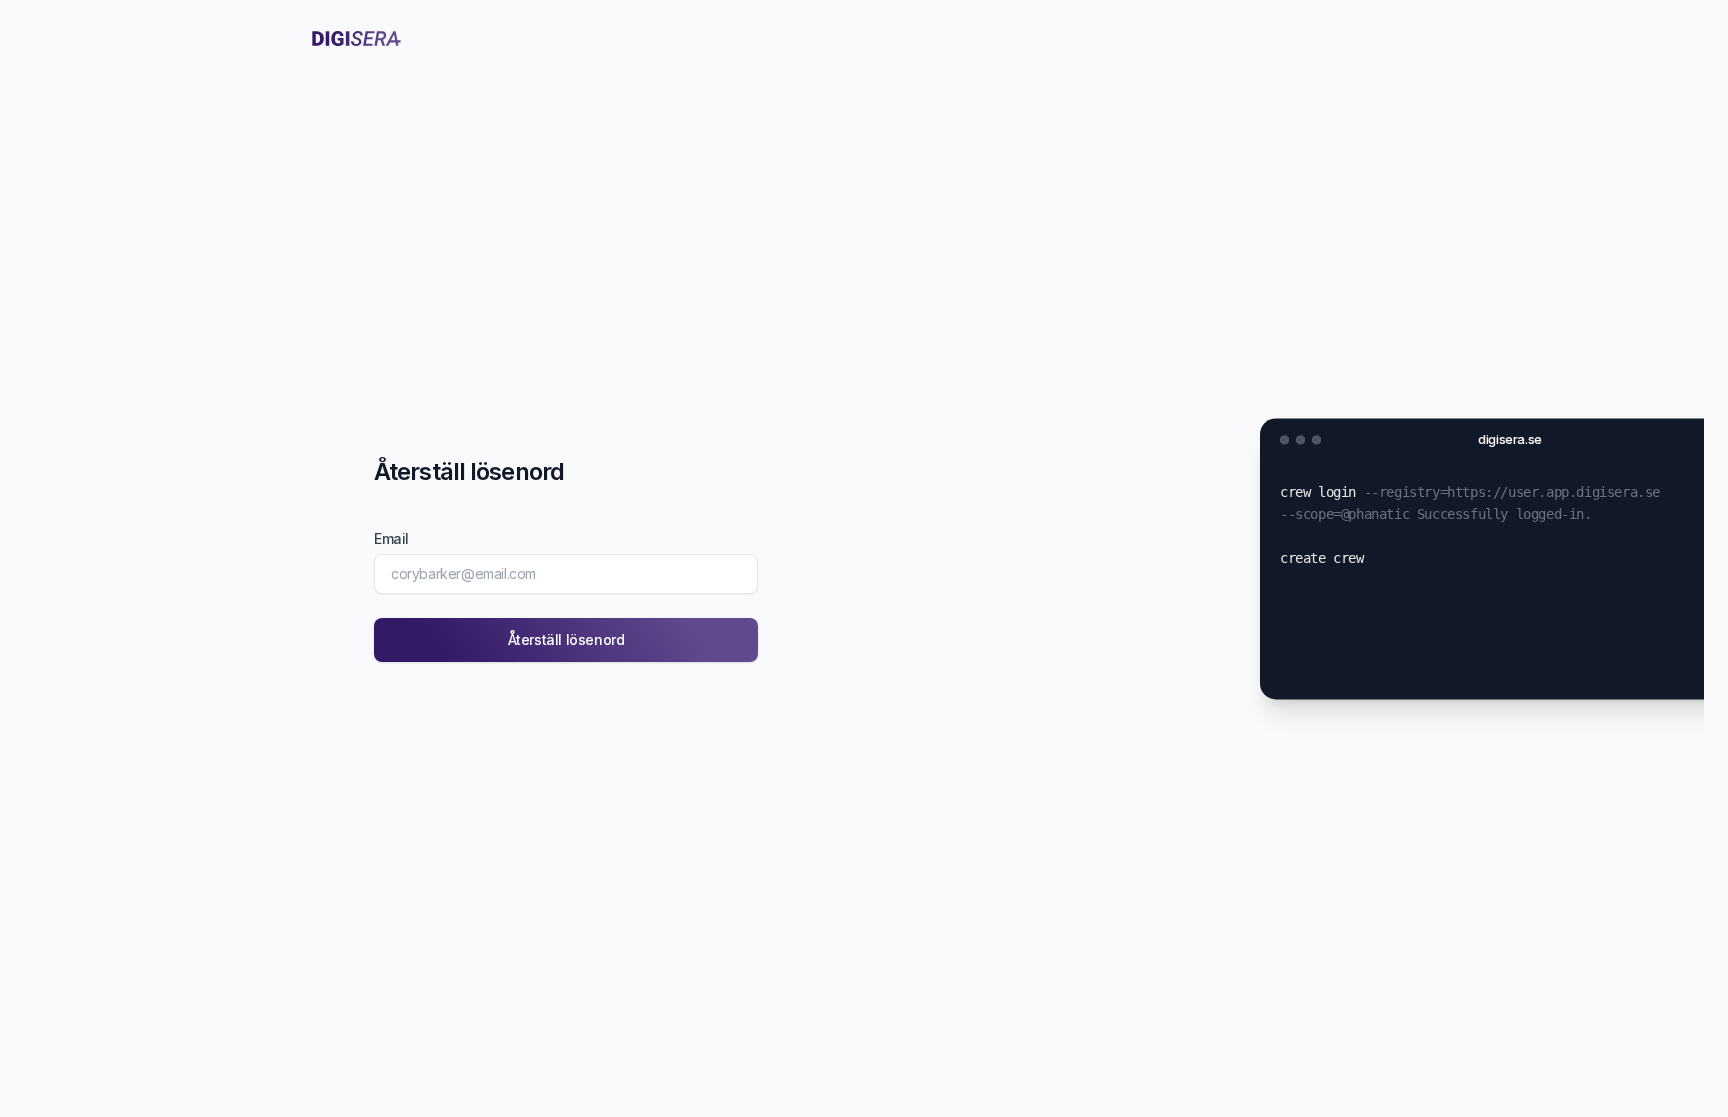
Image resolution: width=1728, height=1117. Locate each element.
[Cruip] (356, 38)
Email (391, 538)
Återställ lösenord (566, 639)
